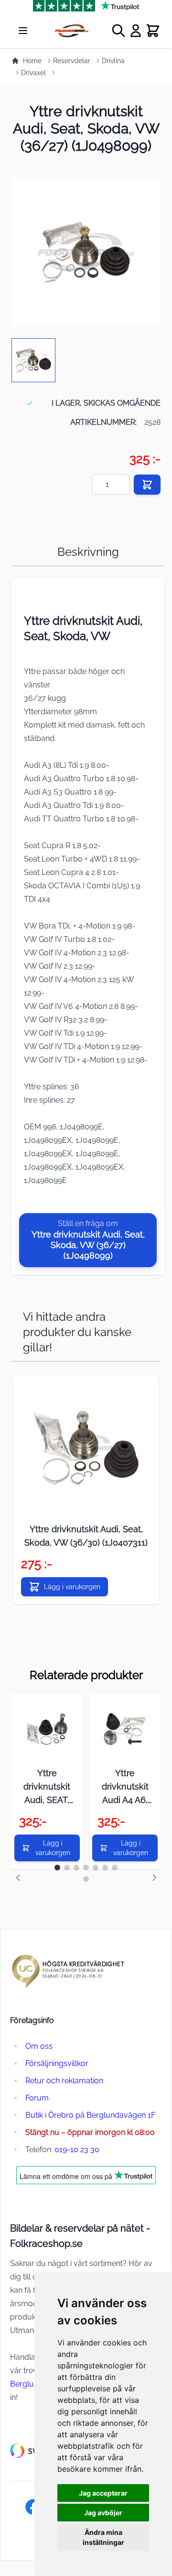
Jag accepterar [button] (103, 2493)
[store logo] (71, 31)
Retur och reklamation (64, 2081)
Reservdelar (72, 61)
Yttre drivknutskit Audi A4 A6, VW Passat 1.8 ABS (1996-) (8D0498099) (125, 1787)
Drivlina (113, 61)
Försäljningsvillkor (57, 2063)
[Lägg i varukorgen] (147, 485)
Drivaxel (33, 73)
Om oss (39, 2046)
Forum (37, 2098)
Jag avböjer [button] (103, 2513)
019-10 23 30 (77, 2150)
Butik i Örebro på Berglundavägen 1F (90, 2115)
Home (32, 61)
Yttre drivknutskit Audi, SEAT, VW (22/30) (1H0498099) (47, 1787)
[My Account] (136, 31)
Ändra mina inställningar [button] (103, 2537)
